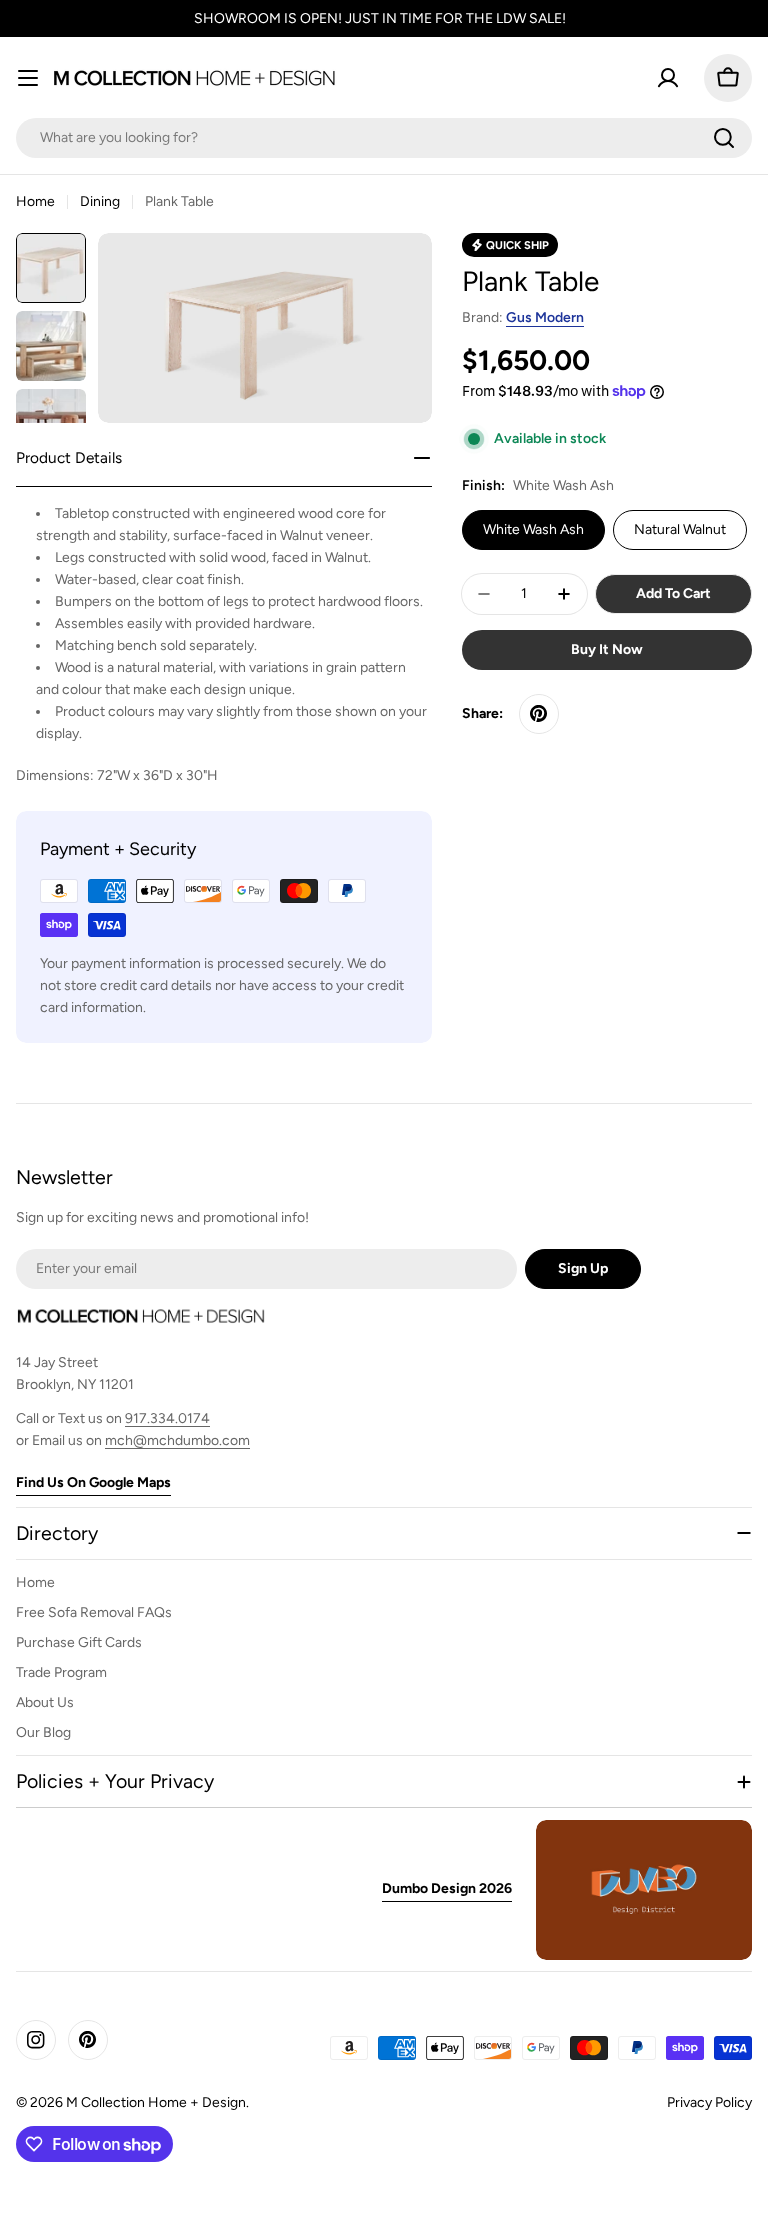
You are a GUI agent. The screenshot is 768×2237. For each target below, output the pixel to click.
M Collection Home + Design (156, 2102)
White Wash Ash (533, 529)
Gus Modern (545, 317)
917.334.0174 (167, 1418)
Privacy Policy (709, 2102)
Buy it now (607, 649)
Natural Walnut (680, 529)
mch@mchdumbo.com (177, 1440)
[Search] (724, 138)
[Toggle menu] (28, 78)
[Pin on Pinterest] (539, 714)
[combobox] (384, 138)
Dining (100, 201)
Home (35, 201)
